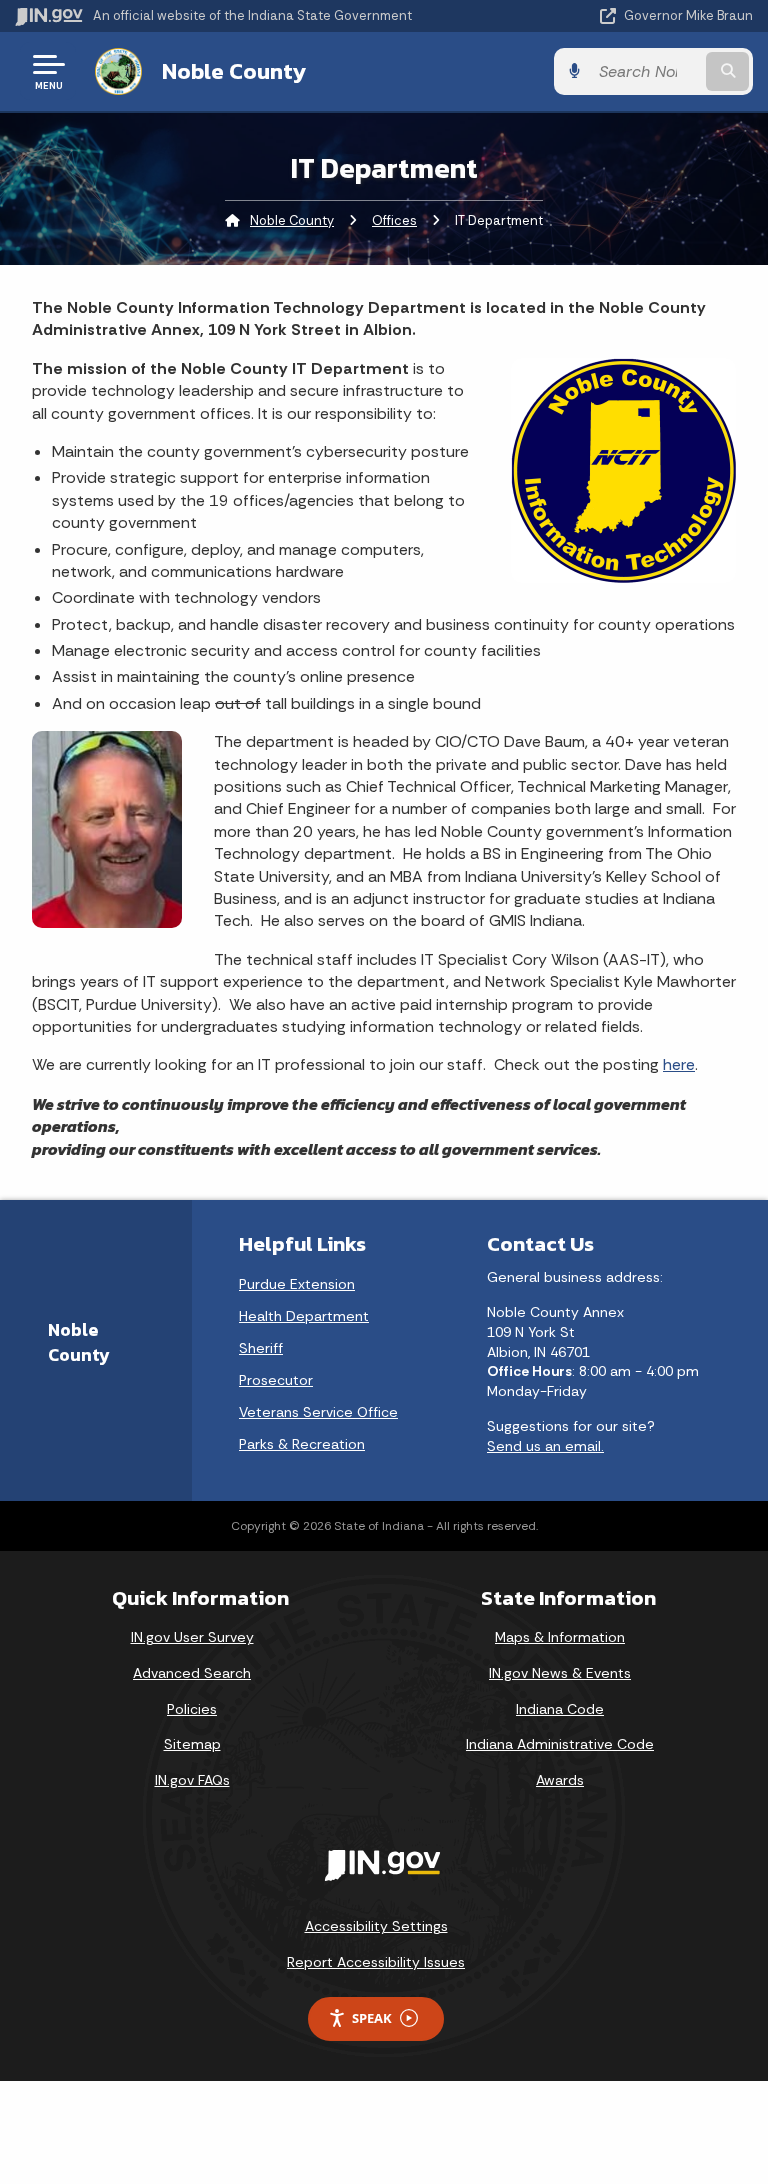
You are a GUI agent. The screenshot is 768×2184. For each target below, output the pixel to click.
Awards (560, 1780)
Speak (372, 2018)
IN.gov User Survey (192, 1637)
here (679, 1064)
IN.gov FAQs (192, 1780)
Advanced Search (192, 1673)
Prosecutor (276, 1380)
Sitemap (192, 1744)
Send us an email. (545, 1446)
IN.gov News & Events (560, 1673)
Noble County (234, 71)
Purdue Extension (297, 1284)
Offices (394, 220)
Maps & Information (560, 1637)
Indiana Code (560, 1709)
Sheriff (261, 1348)
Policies (192, 1709)
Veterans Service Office (318, 1412)
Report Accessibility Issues (376, 1962)
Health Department (304, 1316)
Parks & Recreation (302, 1444)
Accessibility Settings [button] (376, 1926)
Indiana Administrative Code (560, 1744)
